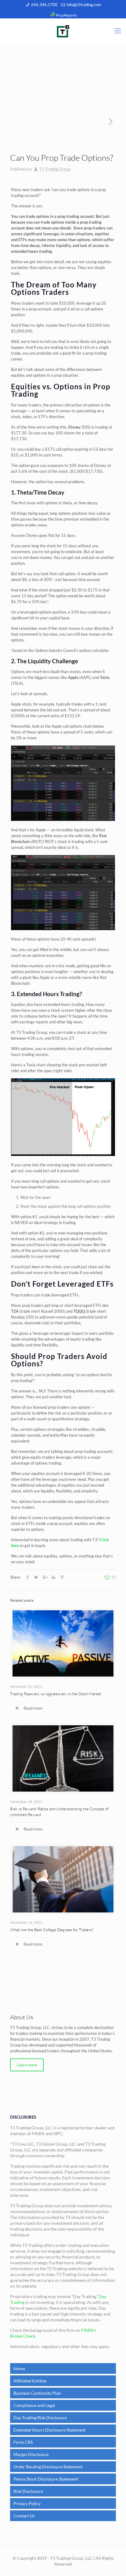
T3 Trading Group (55, 169)
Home (19, 2368)
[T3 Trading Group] (63, 31)
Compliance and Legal (34, 2405)
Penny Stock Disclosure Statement (46, 2479)
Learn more (27, 2065)
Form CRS (23, 2442)
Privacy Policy (27, 2503)
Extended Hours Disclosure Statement (50, 2430)
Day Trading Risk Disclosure (40, 2418)
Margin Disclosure (31, 2454)
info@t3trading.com (84, 5)
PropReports (66, 15)
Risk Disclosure (28, 2491)
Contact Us (24, 2516)
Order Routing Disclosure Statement (48, 2467)
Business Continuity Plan (37, 2393)
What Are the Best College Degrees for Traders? (52, 1930)
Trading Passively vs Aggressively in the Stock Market (56, 1694)
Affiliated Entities (30, 2381)
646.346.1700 (44, 5)
